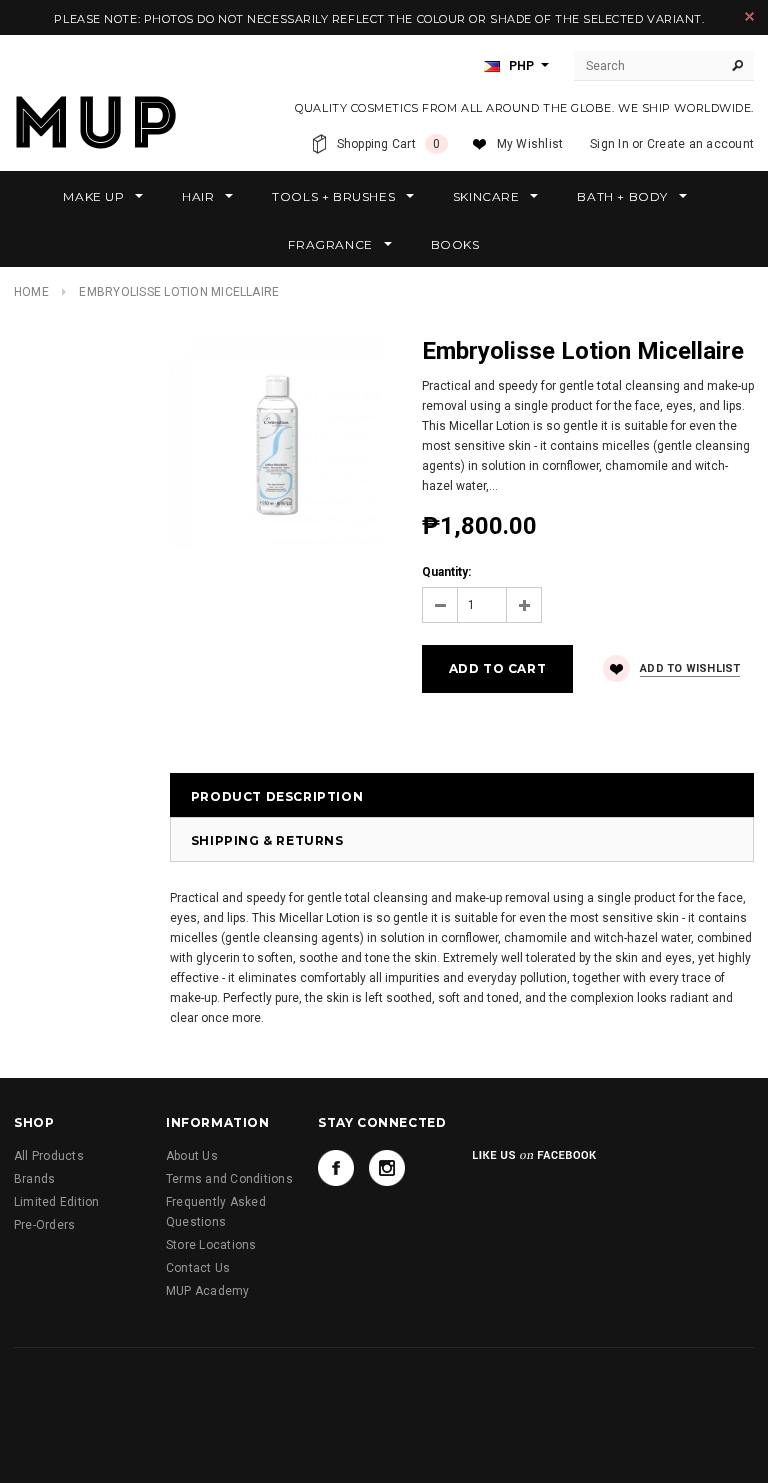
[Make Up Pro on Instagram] (387, 1168)
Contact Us (198, 1268)
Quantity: (446, 572)
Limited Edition (57, 1202)
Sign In (609, 144)
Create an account (700, 144)
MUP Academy (208, 1291)
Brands (34, 1179)
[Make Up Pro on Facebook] (336, 1168)
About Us (192, 1156)
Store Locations (211, 1245)
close (749, 16)
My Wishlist (530, 144)
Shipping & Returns (267, 840)
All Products (49, 1156)
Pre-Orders (44, 1225)
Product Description (277, 796)
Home (31, 292)
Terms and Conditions (229, 1179)
